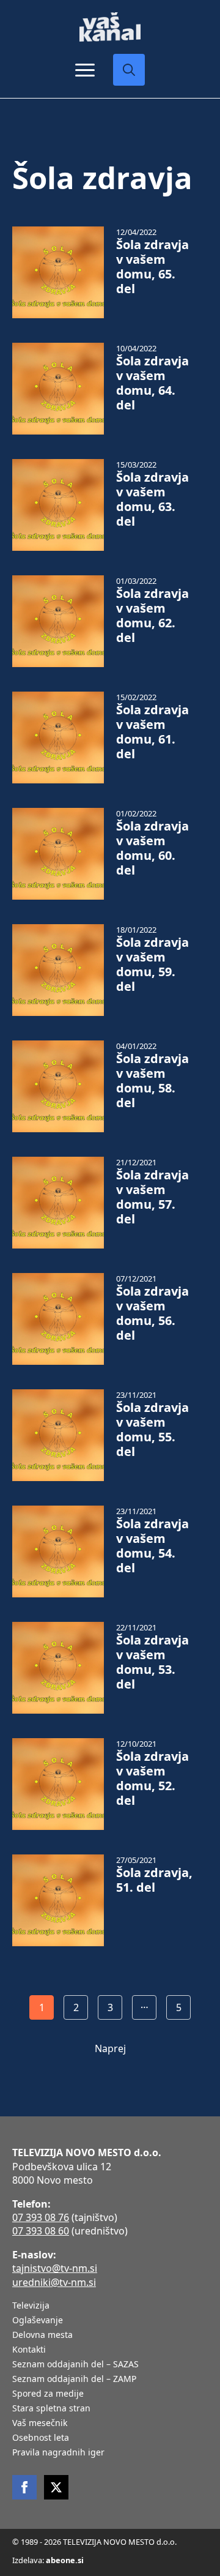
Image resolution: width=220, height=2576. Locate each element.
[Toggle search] (129, 70)
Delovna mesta (42, 2335)
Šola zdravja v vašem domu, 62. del (152, 616)
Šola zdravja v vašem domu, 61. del (152, 732)
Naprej (110, 2048)
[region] (110, 2481)
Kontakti (29, 2350)
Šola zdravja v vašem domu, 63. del (152, 499)
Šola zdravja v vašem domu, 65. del (152, 267)
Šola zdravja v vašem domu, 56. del (152, 1313)
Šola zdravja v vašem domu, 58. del (152, 1081)
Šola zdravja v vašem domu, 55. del (152, 1430)
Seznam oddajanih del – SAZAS (75, 2365)
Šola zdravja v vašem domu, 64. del (152, 383)
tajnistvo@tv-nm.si (55, 2268)
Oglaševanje (38, 2321)
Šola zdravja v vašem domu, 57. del (152, 1197)
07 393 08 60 (41, 2231)
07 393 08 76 (41, 2217)
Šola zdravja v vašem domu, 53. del (152, 1662)
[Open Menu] (85, 70)
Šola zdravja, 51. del (154, 1880)
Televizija (31, 2306)
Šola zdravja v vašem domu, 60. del (152, 848)
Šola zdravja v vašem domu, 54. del (152, 1546)
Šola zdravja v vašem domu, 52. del (152, 1779)
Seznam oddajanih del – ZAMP (74, 2380)
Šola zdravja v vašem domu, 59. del (152, 965)
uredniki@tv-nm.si (54, 2282)
